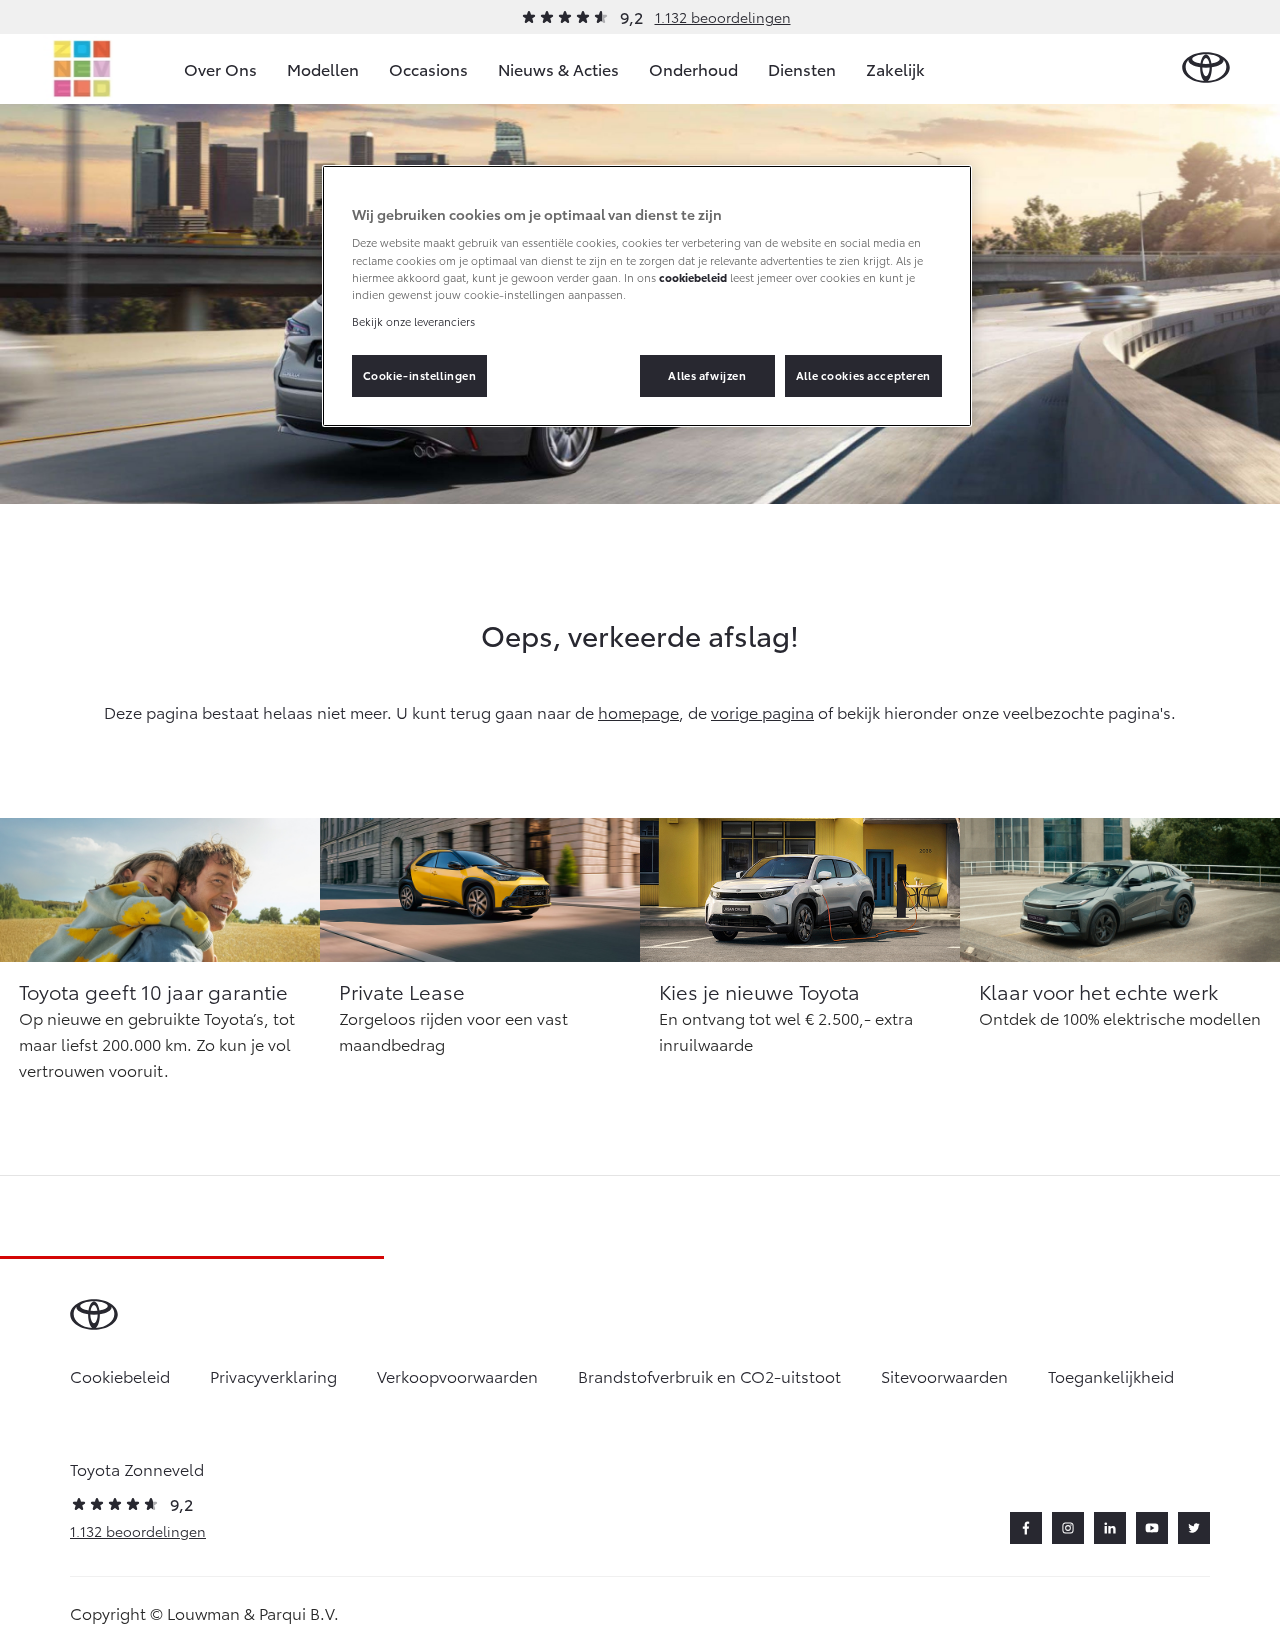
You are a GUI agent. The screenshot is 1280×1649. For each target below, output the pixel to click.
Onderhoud (693, 68)
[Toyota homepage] (1206, 68)
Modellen (323, 68)
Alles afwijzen (707, 375)
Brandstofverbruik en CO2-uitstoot (709, 1375)
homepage (638, 711)
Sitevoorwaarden (944, 1375)
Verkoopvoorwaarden (457, 1375)
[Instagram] (1068, 1528)
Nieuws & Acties (558, 68)
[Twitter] (1194, 1528)
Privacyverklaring (273, 1375)
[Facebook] (1026, 1528)
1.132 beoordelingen (723, 17)
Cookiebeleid (120, 1375)
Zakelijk (895, 68)
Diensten (802, 68)
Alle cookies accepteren (863, 375)
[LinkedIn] (1110, 1528)
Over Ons (220, 68)
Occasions (428, 68)
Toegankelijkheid (1111, 1375)
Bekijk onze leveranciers (413, 321)
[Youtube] (1152, 1528)
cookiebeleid (693, 277)
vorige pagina (762, 711)
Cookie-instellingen (420, 375)
